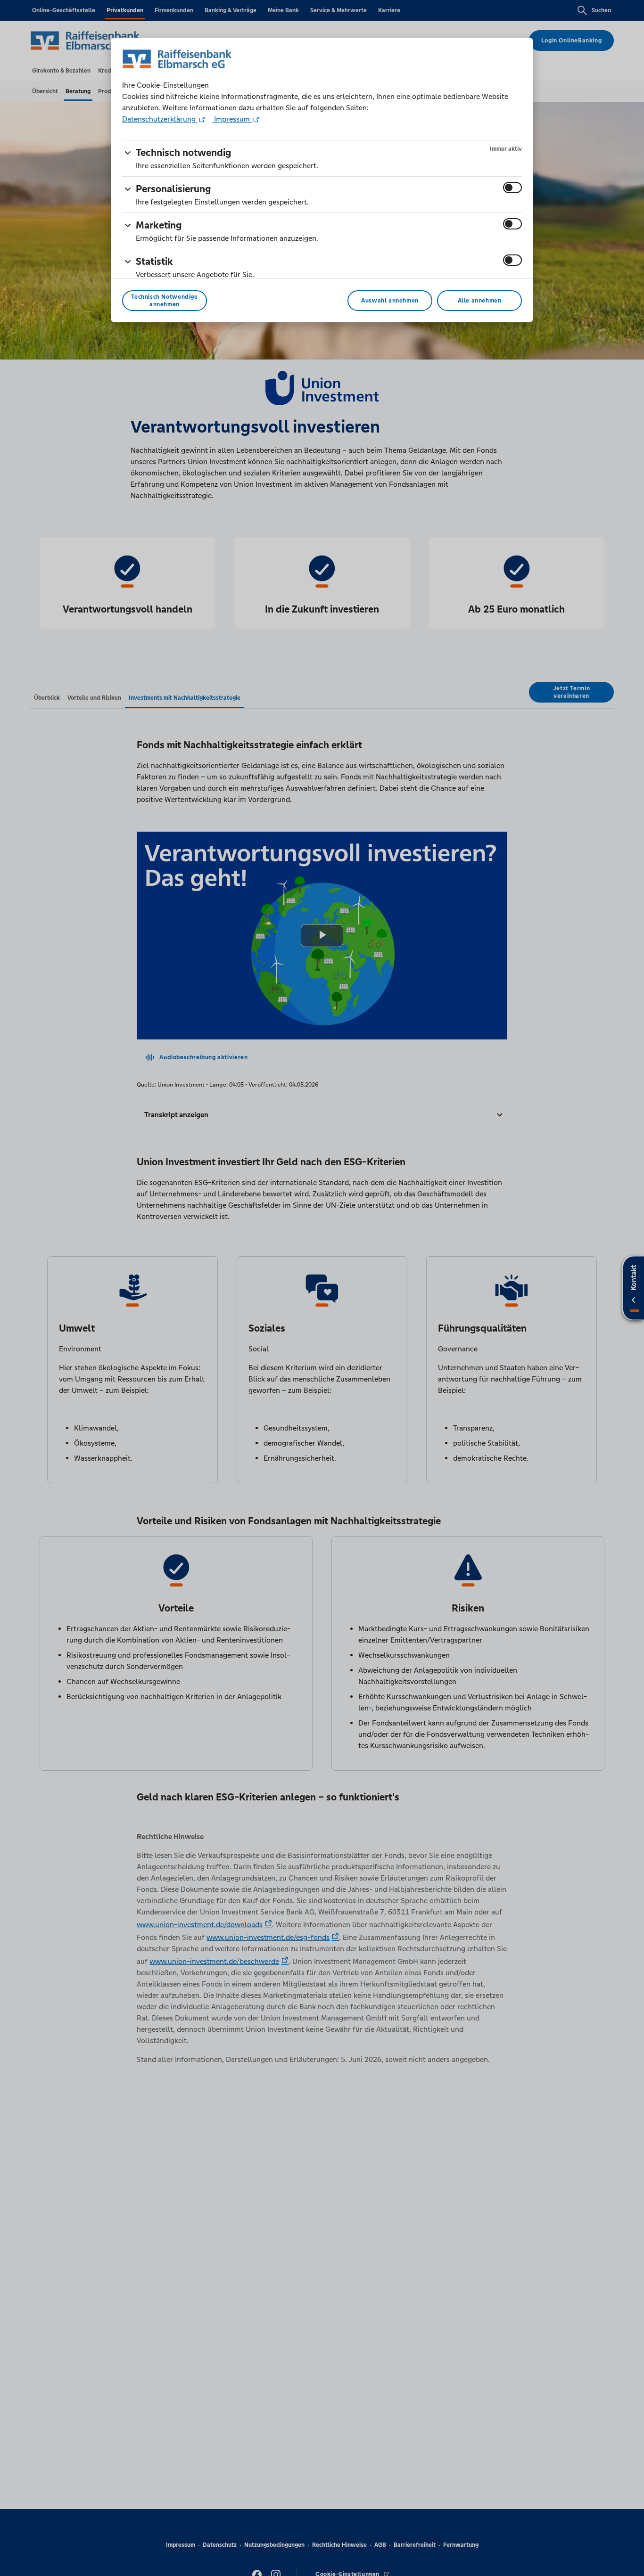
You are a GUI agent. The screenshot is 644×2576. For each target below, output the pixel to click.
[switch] (512, 188)
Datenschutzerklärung (160, 119)
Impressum (232, 119)
